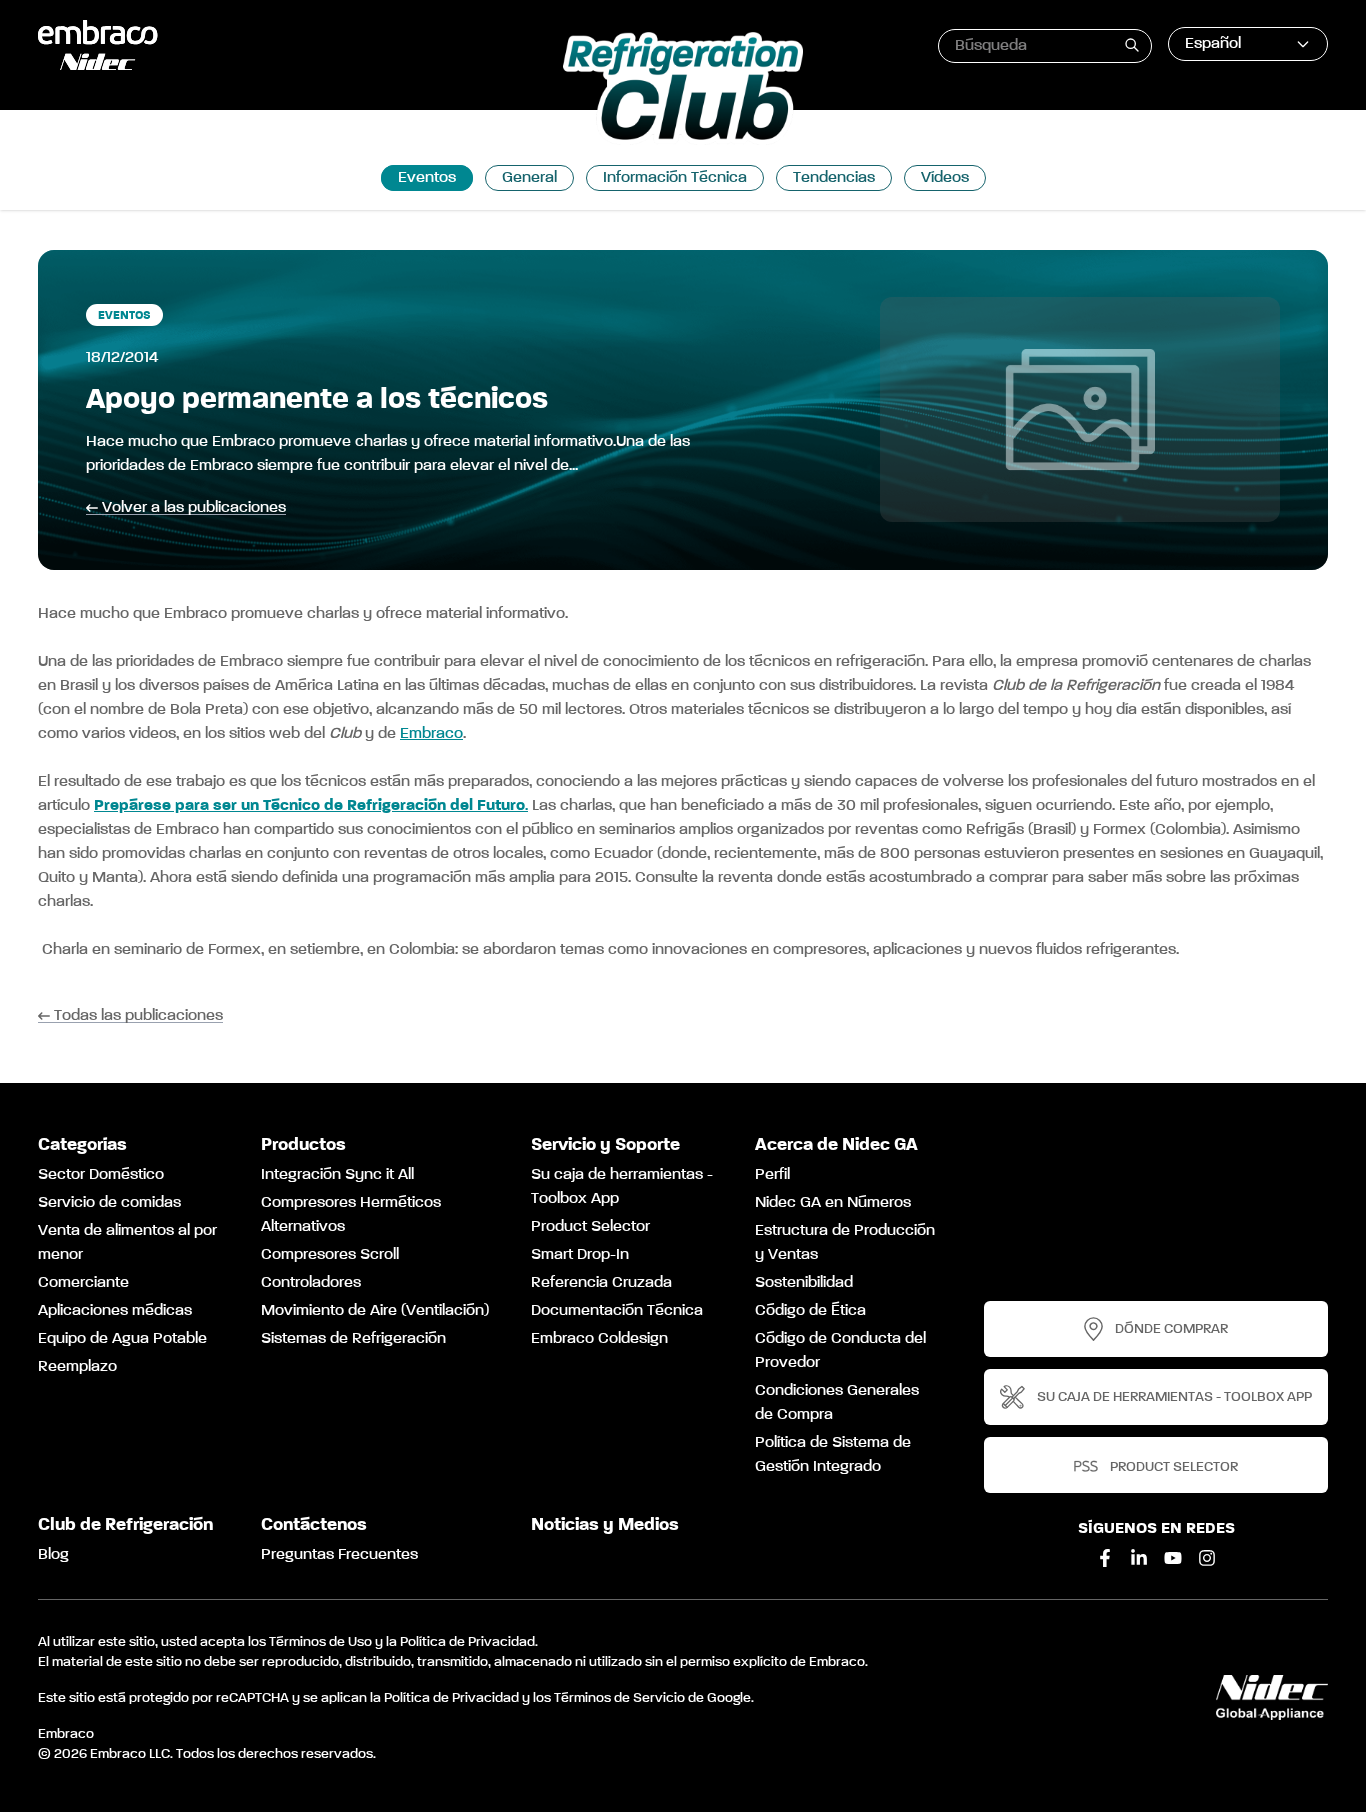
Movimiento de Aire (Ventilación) (375, 1311)
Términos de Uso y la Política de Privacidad (402, 1642)
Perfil (772, 1175)
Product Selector (590, 1227)
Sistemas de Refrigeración (353, 1339)
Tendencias (834, 178)
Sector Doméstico (101, 1175)
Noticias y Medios (605, 1525)
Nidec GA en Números (833, 1203)
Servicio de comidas (109, 1203)
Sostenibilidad (804, 1283)
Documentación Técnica (617, 1311)
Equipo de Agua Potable (122, 1339)
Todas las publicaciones (138, 1016)
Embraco (431, 734)
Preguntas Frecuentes (339, 1555)
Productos (303, 1145)
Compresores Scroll (330, 1255)
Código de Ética (810, 1311)
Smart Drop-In (580, 1255)
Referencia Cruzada (601, 1283)
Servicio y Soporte (605, 1145)
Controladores (311, 1283)
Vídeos (945, 178)
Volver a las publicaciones (194, 508)
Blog (53, 1555)
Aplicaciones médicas (115, 1311)
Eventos (427, 178)
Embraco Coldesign (599, 1339)
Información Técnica (675, 178)
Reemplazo (77, 1367)
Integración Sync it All (337, 1175)
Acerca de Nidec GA (836, 1145)
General (529, 178)
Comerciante (83, 1283)
